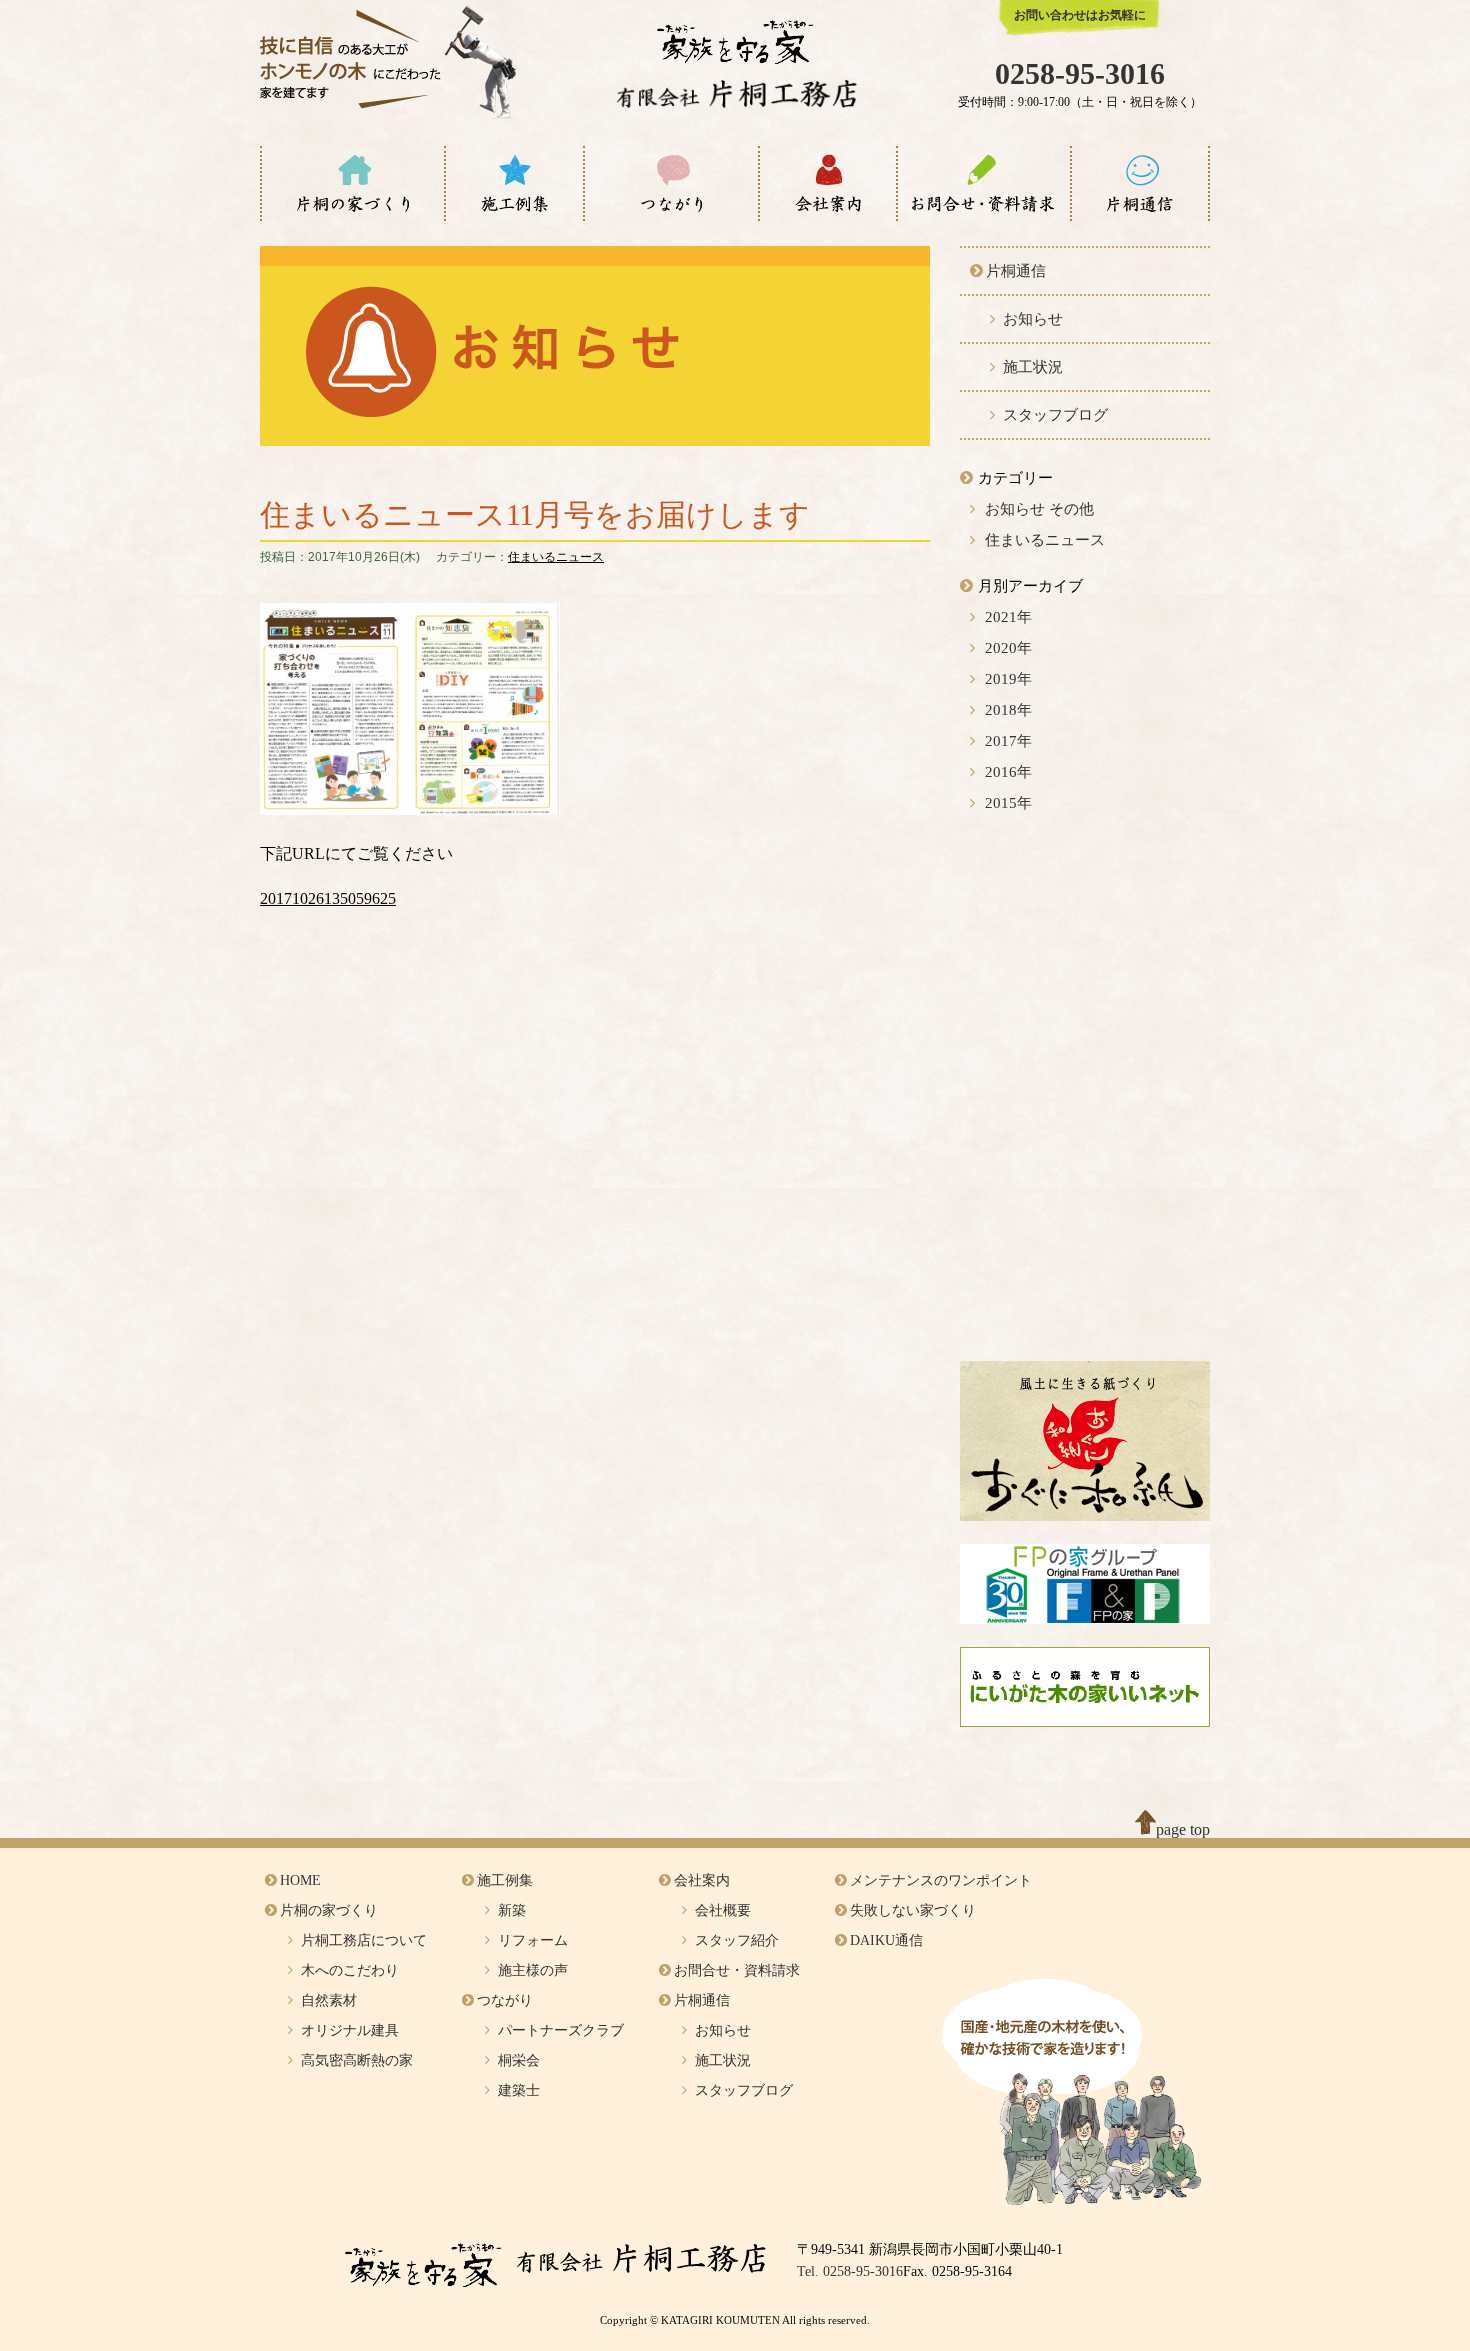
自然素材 (329, 2000)
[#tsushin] (1140, 183)
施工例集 (505, 1880)
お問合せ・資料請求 (737, 1970)
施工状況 (1033, 367)
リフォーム (533, 1940)
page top (1183, 1829)
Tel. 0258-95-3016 (850, 2271)
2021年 (1008, 617)
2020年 (1008, 648)
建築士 (519, 2090)
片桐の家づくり (329, 1910)
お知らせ (1033, 319)
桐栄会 (519, 2060)
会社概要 (723, 1910)
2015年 (1008, 803)
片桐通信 (1016, 271)
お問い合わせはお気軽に (1080, 15)
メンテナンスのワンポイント (941, 1880)
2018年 (1008, 710)
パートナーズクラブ (561, 2030)
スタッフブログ (1055, 415)
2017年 (1008, 741)
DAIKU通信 (886, 1940)
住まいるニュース (556, 557)
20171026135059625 (328, 898)
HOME (300, 1880)
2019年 (1008, 679)
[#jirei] (514, 183)
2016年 (1008, 772)
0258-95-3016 (1080, 73)
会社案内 (702, 1880)
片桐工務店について (364, 1940)
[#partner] (671, 183)
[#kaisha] (828, 183)
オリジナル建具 (350, 2030)
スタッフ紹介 (737, 1940)
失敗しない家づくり (913, 1910)
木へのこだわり (350, 1970)
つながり (505, 2000)
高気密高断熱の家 (357, 2060)
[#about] (353, 183)
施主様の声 (533, 1970)
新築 (512, 1910)
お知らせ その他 (1039, 509)
